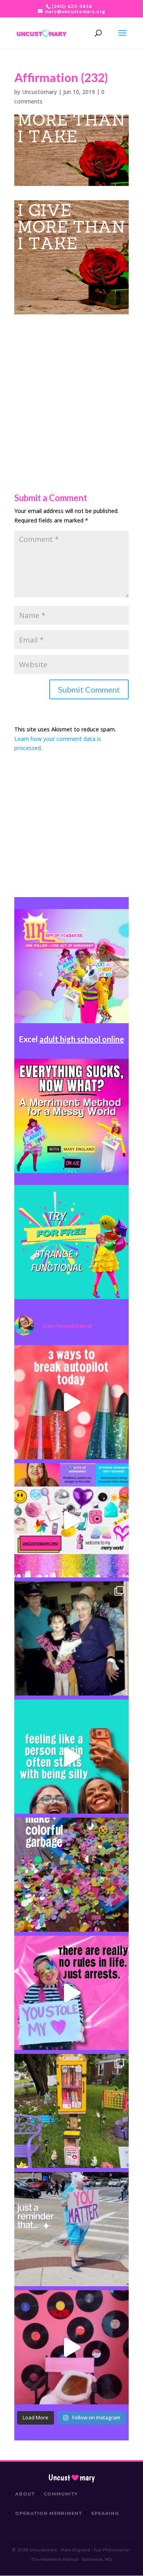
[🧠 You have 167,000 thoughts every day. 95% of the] (71, 1402)
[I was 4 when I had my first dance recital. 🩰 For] (71, 1638)
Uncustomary (39, 92)
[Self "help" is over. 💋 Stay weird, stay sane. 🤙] (71, 1757)
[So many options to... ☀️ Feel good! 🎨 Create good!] (71, 1520)
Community (61, 2494)
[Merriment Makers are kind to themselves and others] (71, 2229)
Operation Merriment (49, 2513)
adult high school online (82, 1039)
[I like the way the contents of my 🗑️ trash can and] (71, 1875)
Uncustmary (71, 2478)
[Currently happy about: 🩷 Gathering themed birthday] (71, 2111)
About (25, 2494)
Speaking (105, 2513)
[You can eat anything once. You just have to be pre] (71, 1993)
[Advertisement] (71, 386)
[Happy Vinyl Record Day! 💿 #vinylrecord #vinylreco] (71, 2347)
